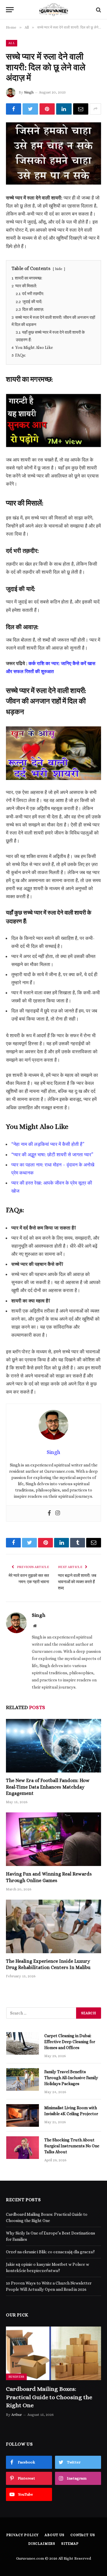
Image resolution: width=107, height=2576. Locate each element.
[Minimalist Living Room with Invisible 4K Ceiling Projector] (23, 2115)
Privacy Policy (23, 2535)
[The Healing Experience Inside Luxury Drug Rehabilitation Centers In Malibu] (53, 1926)
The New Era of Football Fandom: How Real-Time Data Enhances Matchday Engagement (48, 1787)
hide (59, 269)
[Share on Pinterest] (47, 109)
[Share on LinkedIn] (64, 109)
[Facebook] (49, 1514)
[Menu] (10, 10)
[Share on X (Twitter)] (30, 109)
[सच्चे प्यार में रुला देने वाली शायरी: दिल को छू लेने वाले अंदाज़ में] (53, 153)
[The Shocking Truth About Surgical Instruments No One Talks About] (23, 2148)
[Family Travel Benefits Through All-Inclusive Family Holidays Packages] (23, 2079)
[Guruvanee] (53, 10)
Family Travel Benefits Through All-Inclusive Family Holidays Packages (71, 2078)
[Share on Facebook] (14, 109)
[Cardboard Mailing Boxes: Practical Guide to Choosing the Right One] (53, 2353)
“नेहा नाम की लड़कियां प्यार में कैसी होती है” (48, 1144)
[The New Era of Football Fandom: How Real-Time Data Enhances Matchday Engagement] (53, 1746)
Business (16, 2377)
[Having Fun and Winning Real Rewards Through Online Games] (53, 1839)
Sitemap (70, 2544)
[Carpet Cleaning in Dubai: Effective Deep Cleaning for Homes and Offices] (23, 2043)
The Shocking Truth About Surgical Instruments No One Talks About (72, 2146)
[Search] (98, 10)
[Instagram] (58, 1514)
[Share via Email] (81, 109)
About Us (55, 2535)
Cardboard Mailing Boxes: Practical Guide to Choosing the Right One (49, 2397)
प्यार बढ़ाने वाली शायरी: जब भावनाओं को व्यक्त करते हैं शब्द (77, 1582)
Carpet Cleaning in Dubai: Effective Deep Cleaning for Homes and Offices (70, 2042)
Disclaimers (42, 2544)
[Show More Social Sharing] (95, 109)
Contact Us (83, 2535)
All (12, 43)
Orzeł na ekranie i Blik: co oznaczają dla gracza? (50, 2252)
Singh (29, 92)
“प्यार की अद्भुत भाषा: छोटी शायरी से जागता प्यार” (52, 1155)
